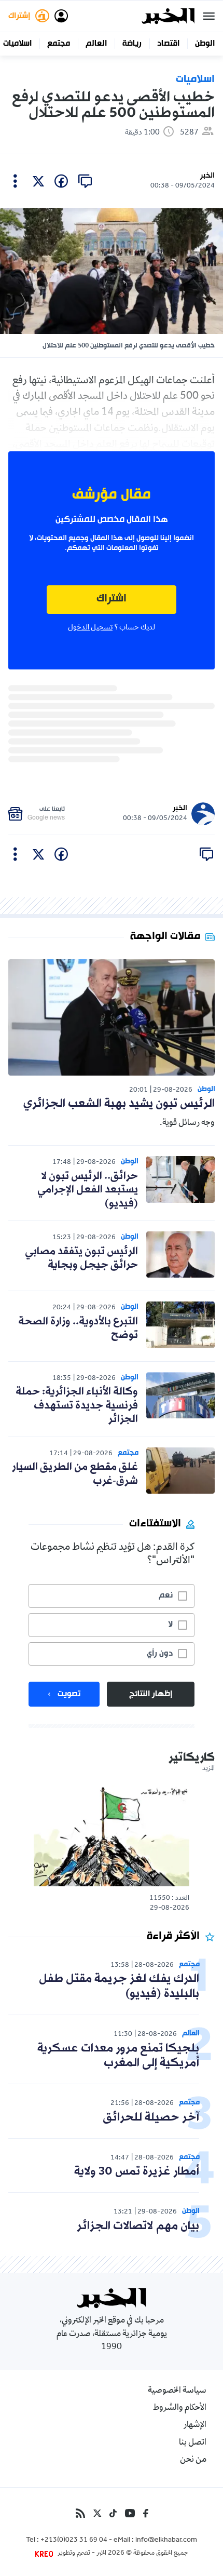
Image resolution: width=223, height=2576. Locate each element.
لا (170, 1625)
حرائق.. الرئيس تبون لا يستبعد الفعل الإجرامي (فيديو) (88, 1190)
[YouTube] (130, 2513)
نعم (166, 1595)
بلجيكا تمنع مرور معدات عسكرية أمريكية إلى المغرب (118, 2056)
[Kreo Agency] (46, 2554)
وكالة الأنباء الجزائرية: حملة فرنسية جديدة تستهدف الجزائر (77, 1406)
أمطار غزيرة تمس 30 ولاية (137, 2172)
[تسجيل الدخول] (61, 16)
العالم (96, 44)
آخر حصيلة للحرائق (151, 2118)
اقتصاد (168, 44)
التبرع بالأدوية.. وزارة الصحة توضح (78, 1329)
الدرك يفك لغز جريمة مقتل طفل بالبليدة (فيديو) (119, 1987)
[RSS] (80, 2513)
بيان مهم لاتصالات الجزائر (138, 2226)
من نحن (193, 2460)
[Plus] (15, 181)
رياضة (132, 44)
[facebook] (61, 181)
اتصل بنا (193, 2443)
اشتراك (112, 599)
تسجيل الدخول (90, 628)
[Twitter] (97, 2513)
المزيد (208, 1769)
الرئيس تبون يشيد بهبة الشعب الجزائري (119, 1104)
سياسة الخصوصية (177, 2391)
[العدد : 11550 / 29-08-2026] (112, 1836)
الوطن (205, 44)
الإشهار (195, 2425)
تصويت (69, 1694)
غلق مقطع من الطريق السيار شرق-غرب (75, 1474)
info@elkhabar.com (166, 2541)
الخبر (207, 176)
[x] (38, 181)
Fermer (209, 16)
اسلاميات (17, 44)
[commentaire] (85, 181)
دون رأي (160, 1654)
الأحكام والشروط (180, 2408)
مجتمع (59, 44)
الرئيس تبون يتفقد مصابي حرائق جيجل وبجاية (81, 1258)
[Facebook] (146, 2513)
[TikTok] (113, 2513)
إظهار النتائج (151, 1694)
